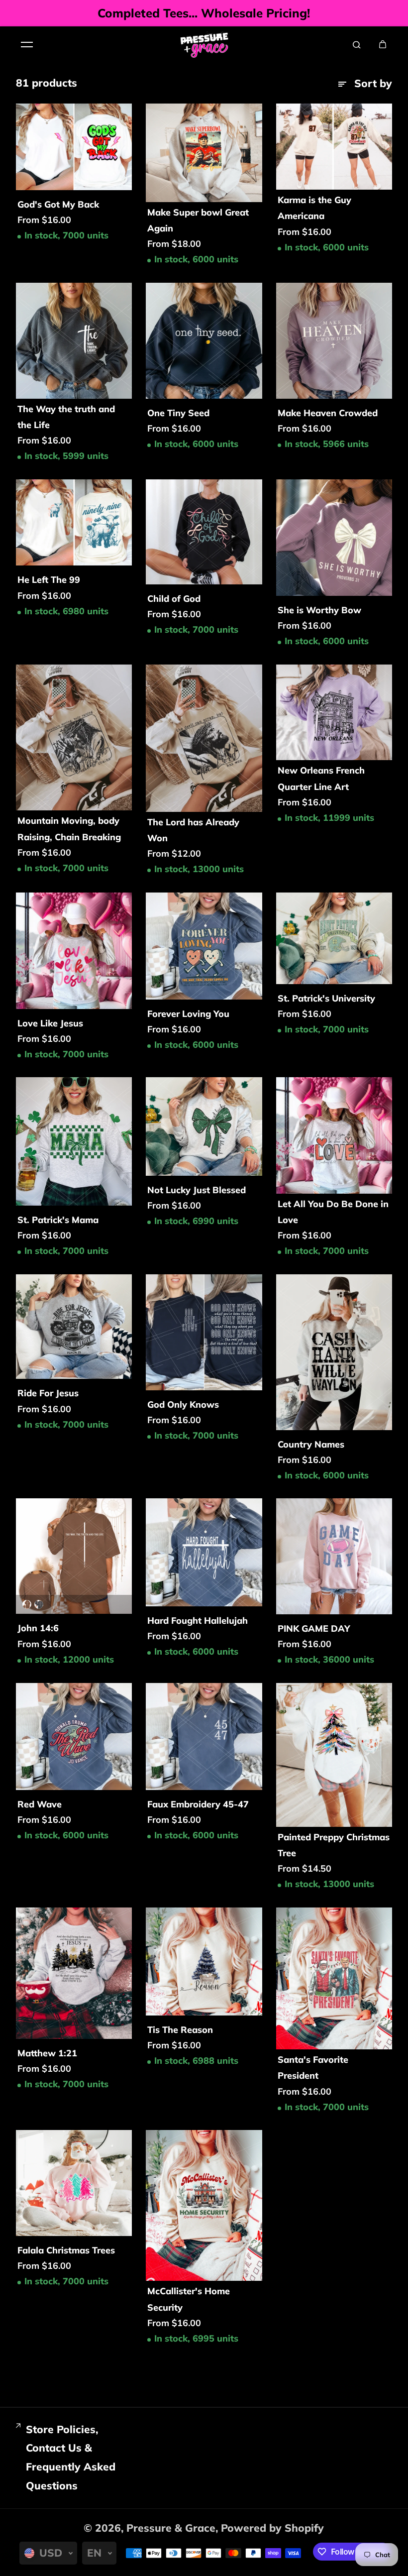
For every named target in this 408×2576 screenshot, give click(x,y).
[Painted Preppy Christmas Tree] (334, 1755)
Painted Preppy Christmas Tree (334, 1845)
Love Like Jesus (50, 1023)
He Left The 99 (49, 580)
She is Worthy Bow (319, 610)
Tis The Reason (180, 2030)
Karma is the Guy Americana (314, 208)
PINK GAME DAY (314, 1628)
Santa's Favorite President (313, 2068)
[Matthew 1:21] (74, 1973)
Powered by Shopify (272, 2528)
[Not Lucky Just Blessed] (204, 1126)
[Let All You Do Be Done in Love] (334, 1135)
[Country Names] (334, 1352)
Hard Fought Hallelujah (198, 1621)
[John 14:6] (74, 1556)
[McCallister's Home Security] (204, 2205)
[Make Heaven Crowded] (334, 341)
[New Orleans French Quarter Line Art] (334, 713)
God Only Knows (183, 1404)
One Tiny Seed (178, 413)
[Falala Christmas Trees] (74, 2183)
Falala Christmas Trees (66, 2250)
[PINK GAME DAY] (334, 1556)
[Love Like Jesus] (74, 951)
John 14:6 (38, 1628)
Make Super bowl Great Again (198, 220)
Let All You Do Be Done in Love (333, 1212)
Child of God (174, 599)
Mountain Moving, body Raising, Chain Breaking (69, 829)
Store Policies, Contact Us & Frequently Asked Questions (71, 2457)
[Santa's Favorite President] (334, 1978)
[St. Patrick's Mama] (74, 1141)
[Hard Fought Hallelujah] (204, 1552)
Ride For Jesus (48, 1393)
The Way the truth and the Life (66, 417)
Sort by (373, 83)
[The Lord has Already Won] (204, 738)
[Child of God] (204, 532)
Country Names (311, 1444)
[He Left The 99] (74, 523)
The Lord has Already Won (193, 830)
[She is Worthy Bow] (334, 538)
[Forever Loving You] (204, 946)
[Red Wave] (74, 1736)
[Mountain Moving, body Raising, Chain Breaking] (74, 738)
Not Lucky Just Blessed (197, 1190)
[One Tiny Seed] (204, 341)
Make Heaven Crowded (328, 413)
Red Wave (40, 1804)
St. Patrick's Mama (58, 1220)
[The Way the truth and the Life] (74, 341)
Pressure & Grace (171, 2528)
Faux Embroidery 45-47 (198, 1804)
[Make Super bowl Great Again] (204, 153)
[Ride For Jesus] (74, 1327)
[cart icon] (383, 44)
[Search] (357, 44)
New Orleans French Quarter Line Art (321, 778)
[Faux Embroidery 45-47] (204, 1736)
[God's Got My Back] (74, 147)
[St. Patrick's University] (334, 938)
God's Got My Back (58, 204)
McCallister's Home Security (189, 2299)
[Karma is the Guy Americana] (334, 147)
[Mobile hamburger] (27, 44)
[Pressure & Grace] (204, 44)
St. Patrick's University (326, 998)
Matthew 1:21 (47, 2053)
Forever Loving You (188, 1014)
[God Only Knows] (204, 1332)
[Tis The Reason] (204, 1962)
